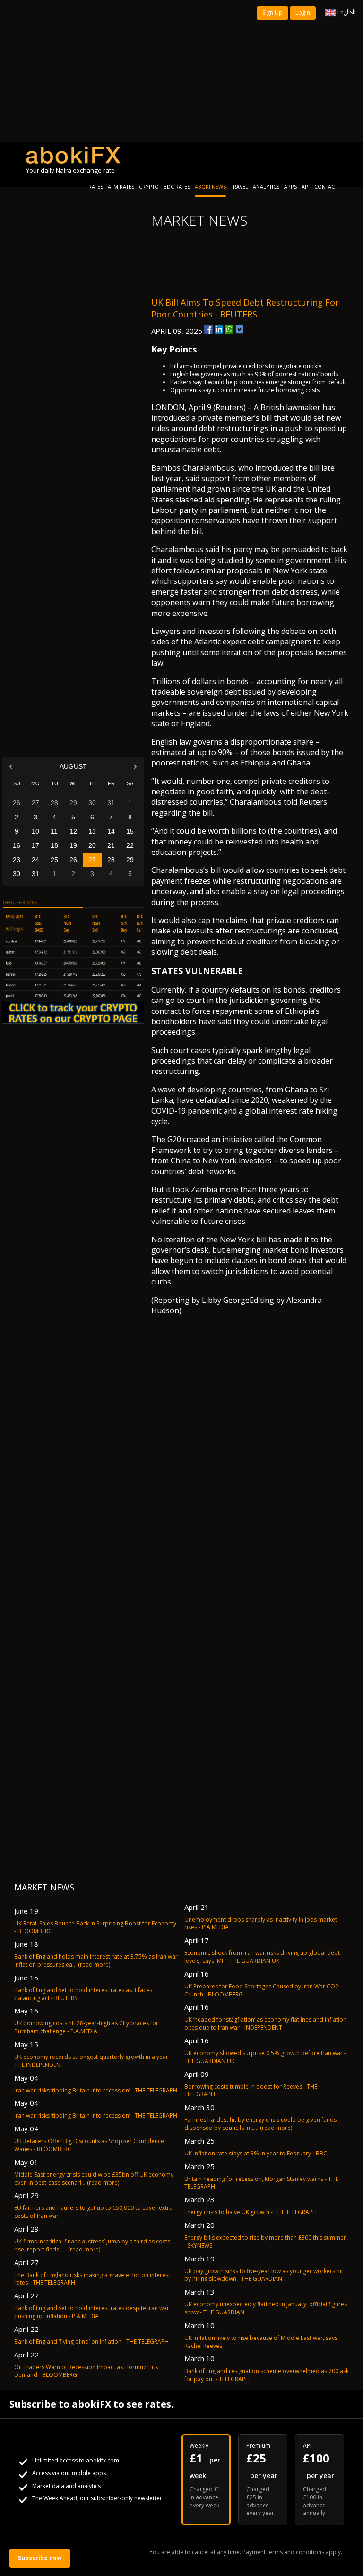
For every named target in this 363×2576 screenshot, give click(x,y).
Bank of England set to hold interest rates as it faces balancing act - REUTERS (83, 1994)
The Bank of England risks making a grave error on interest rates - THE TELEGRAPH (92, 2279)
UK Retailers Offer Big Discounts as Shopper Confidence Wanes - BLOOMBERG (89, 2145)
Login (303, 13)
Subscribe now (40, 2558)
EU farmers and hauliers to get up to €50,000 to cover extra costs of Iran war (93, 2212)
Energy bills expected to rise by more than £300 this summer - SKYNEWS (265, 2242)
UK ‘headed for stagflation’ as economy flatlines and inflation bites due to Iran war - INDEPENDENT (265, 2023)
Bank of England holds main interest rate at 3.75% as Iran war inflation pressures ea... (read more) (96, 1961)
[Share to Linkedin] (219, 329)
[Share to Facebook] (208, 329)
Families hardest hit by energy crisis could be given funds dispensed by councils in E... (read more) (260, 2124)
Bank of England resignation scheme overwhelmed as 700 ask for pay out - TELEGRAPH (267, 2375)
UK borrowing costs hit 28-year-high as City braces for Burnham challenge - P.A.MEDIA (86, 2027)
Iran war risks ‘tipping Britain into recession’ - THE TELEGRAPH (96, 2090)
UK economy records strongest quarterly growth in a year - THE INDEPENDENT (93, 2061)
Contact (326, 187)
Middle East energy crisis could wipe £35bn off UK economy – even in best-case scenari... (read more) (96, 2179)
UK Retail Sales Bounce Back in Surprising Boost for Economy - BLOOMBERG (95, 1927)
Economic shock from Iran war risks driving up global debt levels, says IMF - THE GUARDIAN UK (262, 1957)
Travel (239, 187)
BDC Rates (177, 187)
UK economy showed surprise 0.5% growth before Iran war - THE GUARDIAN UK (265, 2057)
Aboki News (210, 187)
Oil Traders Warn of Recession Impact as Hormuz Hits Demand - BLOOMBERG (86, 2371)
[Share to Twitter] (240, 329)
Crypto (149, 187)
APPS (290, 187)
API (306, 187)
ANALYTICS (266, 187)
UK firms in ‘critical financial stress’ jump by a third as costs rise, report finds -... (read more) (92, 2245)
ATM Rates (121, 187)
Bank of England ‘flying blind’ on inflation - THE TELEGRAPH (91, 2342)
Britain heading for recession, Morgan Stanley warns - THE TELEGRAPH (261, 2183)
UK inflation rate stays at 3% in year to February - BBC (256, 2153)
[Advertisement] (181, 71)
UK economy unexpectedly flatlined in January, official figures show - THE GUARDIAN (266, 2308)
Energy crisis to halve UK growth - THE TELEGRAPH (251, 2212)
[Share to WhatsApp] (229, 329)
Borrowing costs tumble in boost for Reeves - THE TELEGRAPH (251, 2091)
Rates (96, 187)
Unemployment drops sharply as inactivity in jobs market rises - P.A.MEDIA (261, 1924)
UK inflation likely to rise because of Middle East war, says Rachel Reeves (261, 2342)
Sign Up (272, 13)
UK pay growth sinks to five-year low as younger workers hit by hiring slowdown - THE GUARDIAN (264, 2275)
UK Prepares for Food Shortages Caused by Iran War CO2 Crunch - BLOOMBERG (261, 1990)
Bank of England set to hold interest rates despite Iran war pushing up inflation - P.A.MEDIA (92, 2312)
